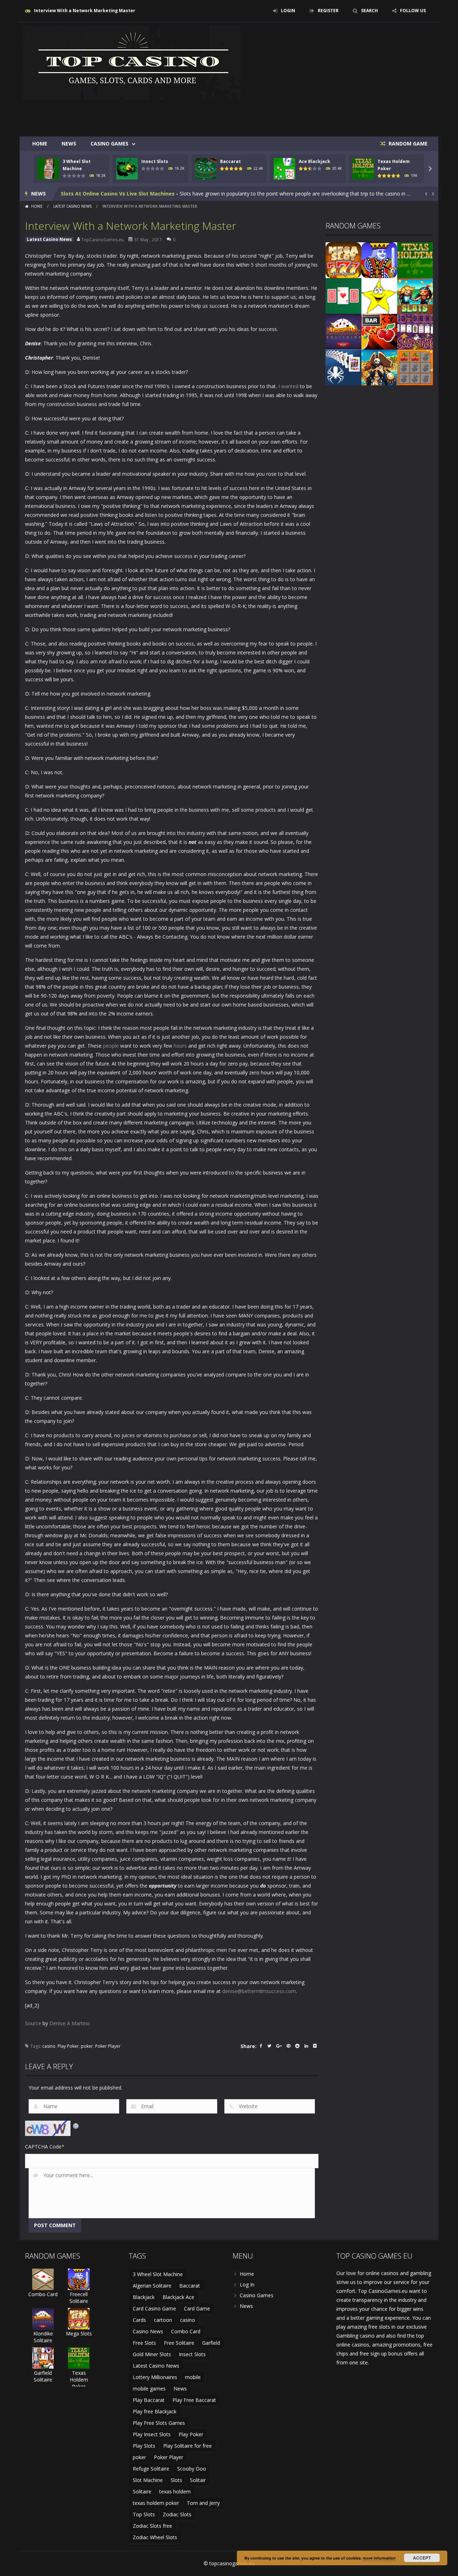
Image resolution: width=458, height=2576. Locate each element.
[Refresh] (76, 2125)
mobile (193, 2377)
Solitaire (142, 2491)
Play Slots (144, 2446)
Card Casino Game (154, 2308)
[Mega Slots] (343, 260)
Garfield (211, 2343)
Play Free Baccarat (194, 2400)
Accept (422, 2558)
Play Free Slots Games (159, 2423)
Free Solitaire (179, 2343)
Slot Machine (148, 2480)
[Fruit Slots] (379, 331)
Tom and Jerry (203, 2503)
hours (180, 1046)
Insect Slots (155, 161)
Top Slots (144, 2514)
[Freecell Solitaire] (379, 260)
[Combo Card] (43, 2279)
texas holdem (175, 2491)
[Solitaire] (343, 367)
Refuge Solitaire (151, 2469)
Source (33, 2023)
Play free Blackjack (155, 2411)
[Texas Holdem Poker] (415, 260)
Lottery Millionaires (155, 2377)
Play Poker (68, 2046)
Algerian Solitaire (152, 2286)
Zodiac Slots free (152, 2526)
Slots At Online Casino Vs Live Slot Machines (118, 194)
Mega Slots (79, 2333)
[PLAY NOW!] (48, 168)
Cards (139, 2320)
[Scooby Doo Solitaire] (415, 331)
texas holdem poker (156, 2503)
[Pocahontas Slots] (415, 295)
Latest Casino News (72, 206)
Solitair (198, 2480)
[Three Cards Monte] (343, 295)
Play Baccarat (149, 2400)
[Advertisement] (303, 115)
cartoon (163, 2320)
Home (40, 144)
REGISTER (328, 11)
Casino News (148, 2331)
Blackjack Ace (178, 2297)
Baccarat (230, 161)
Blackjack (144, 2297)
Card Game (197, 2308)
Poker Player (108, 2046)
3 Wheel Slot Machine (158, 2274)
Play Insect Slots (152, 2434)
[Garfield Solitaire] (43, 2357)
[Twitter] (269, 2046)
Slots (176, 2480)
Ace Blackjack (315, 161)
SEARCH (369, 11)
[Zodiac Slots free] (379, 295)
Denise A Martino (70, 2023)
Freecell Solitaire (79, 2298)
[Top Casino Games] (132, 63)
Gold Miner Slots (152, 2354)
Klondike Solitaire (43, 2337)
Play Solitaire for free (187, 2446)
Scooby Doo (192, 2469)
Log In (247, 2285)
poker (87, 2046)
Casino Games (109, 144)
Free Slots (144, 2343)
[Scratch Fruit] (415, 367)
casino (49, 2046)
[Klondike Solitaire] (343, 331)
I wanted (288, 386)
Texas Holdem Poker (79, 2380)
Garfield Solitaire (43, 2376)
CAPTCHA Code (43, 2147)
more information (379, 2558)
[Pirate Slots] (379, 367)
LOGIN (288, 11)
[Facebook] (261, 2046)
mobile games (149, 2389)
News (69, 144)
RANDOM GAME (407, 144)
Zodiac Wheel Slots (155, 2537)
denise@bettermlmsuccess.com (259, 1991)
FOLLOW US (413, 11)
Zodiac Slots (177, 2514)
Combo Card (43, 2294)
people (111, 1046)
